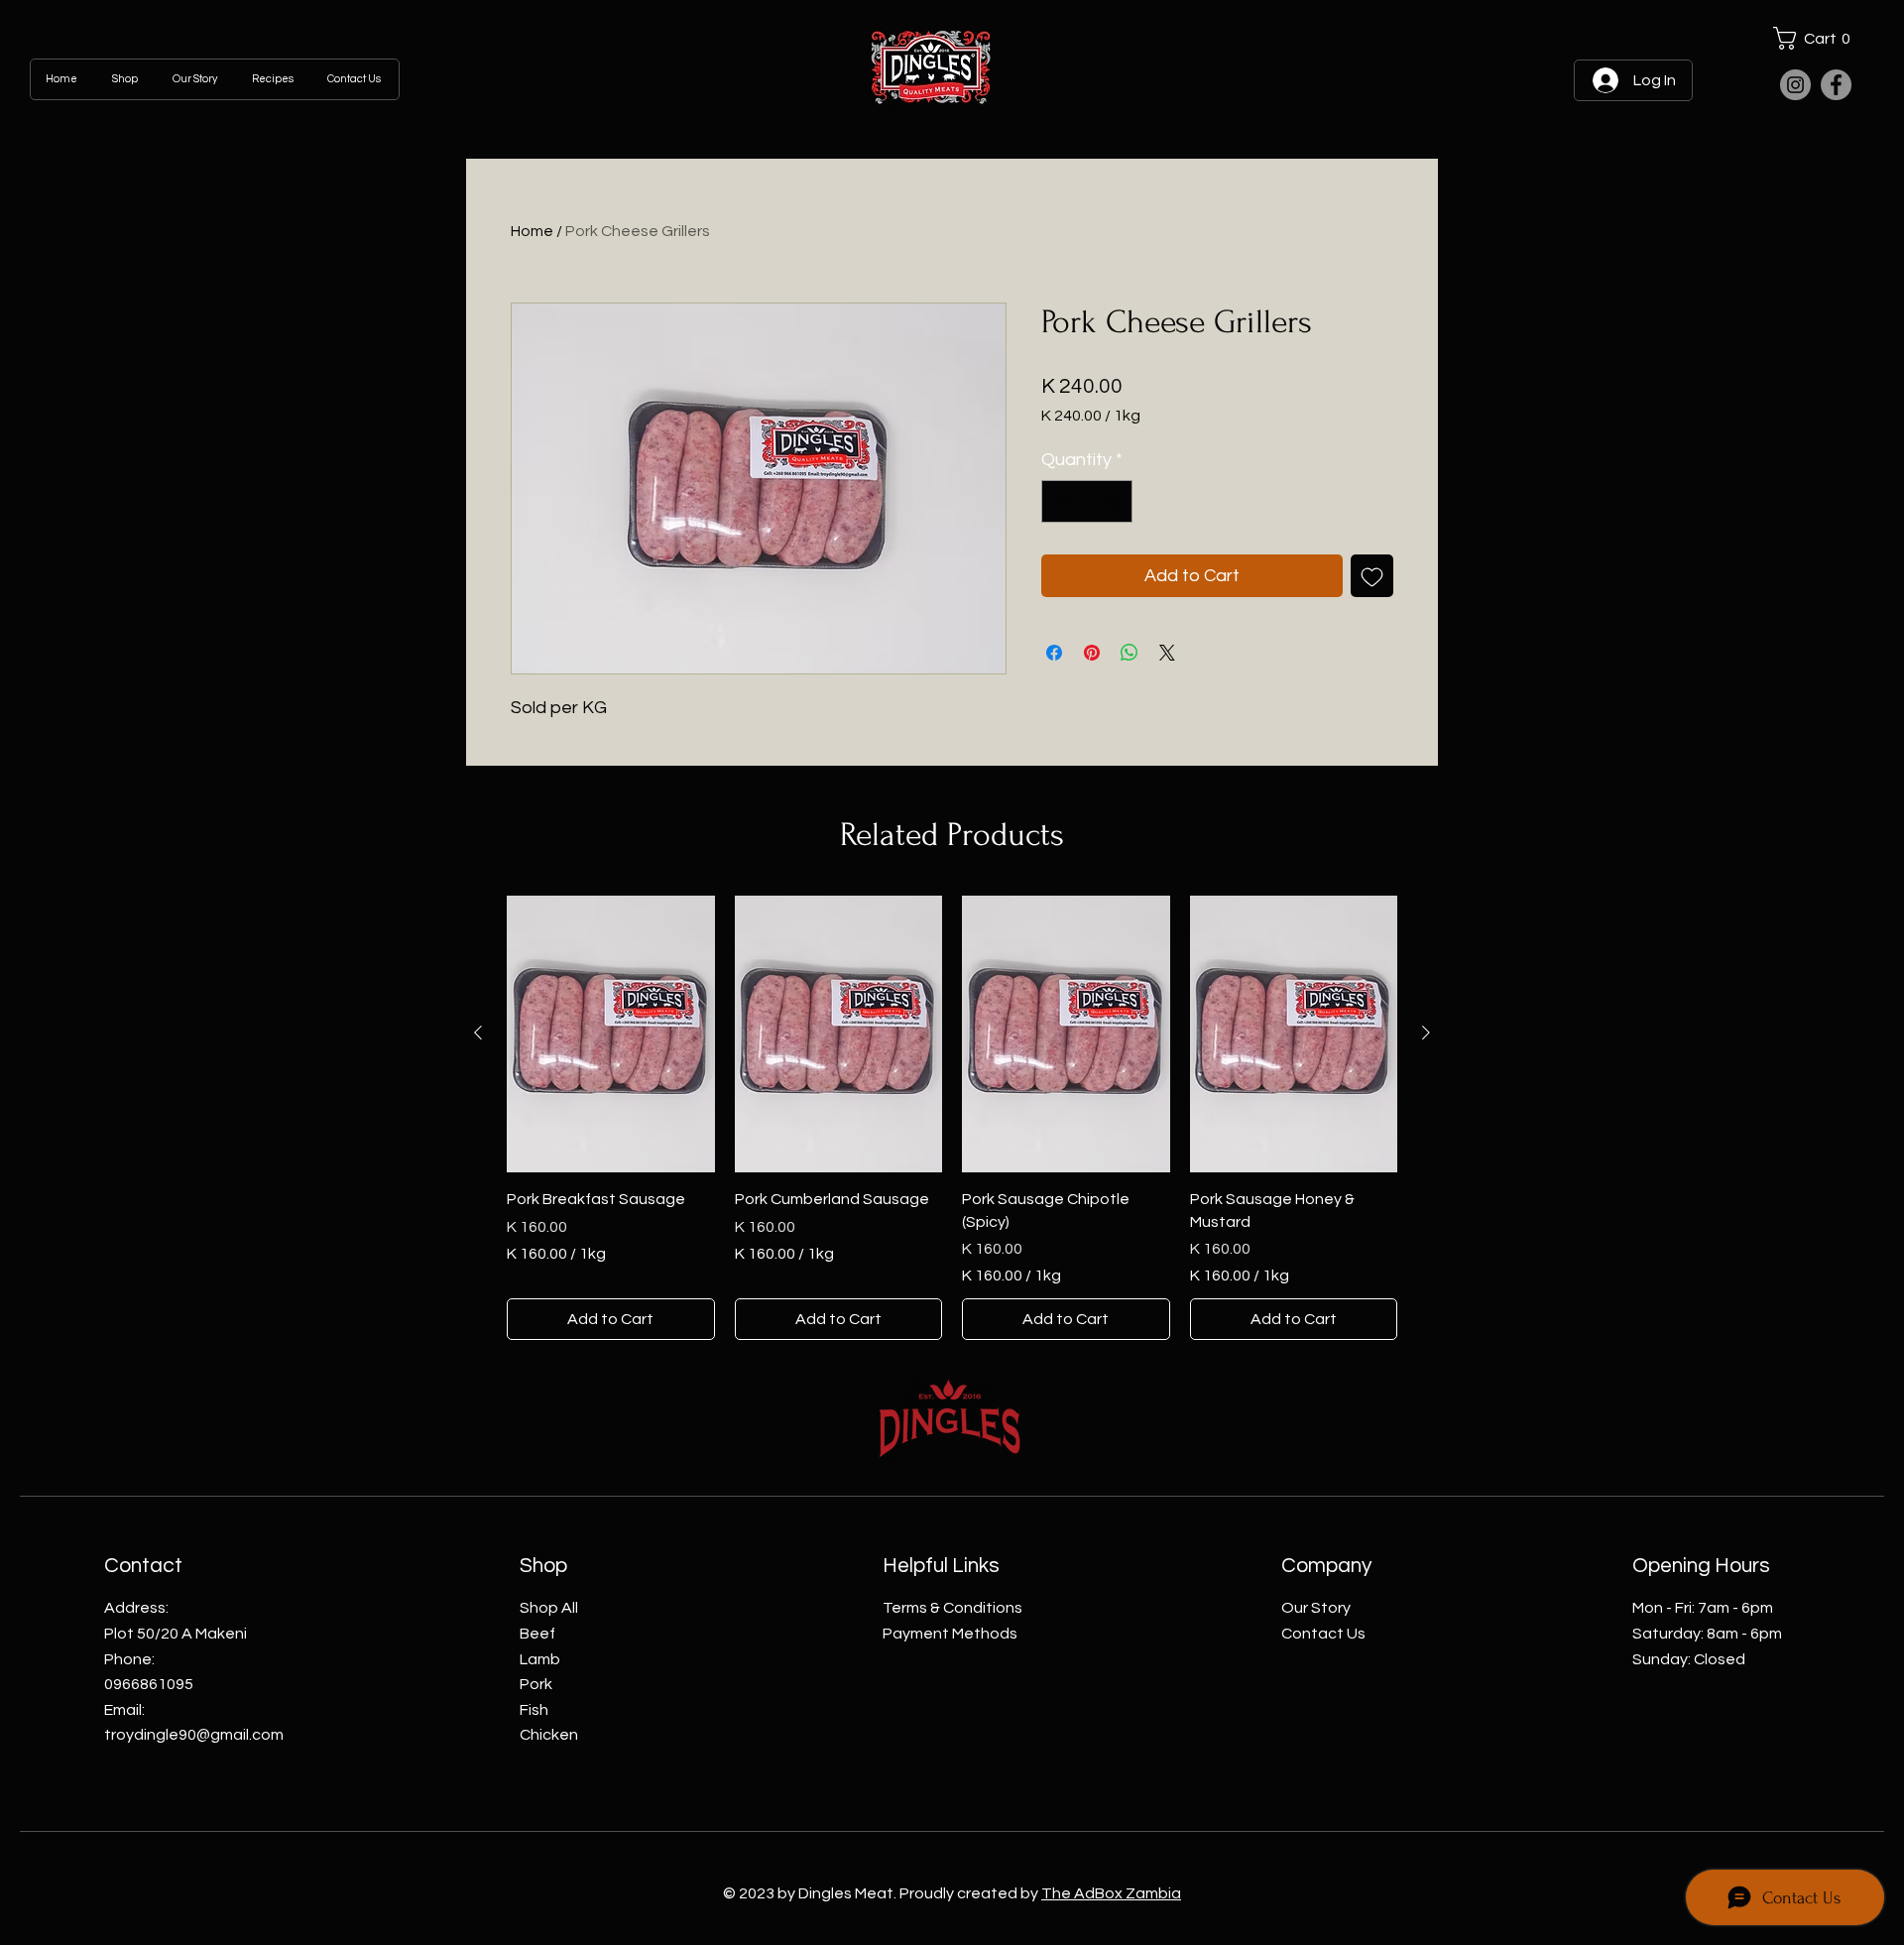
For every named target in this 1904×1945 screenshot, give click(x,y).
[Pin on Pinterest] (1092, 653)
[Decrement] (1060, 501)
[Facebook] (1836, 85)
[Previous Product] (478, 1033)
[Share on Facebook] (1054, 653)
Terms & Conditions (952, 1608)
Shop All (549, 1608)
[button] (1816, 38)
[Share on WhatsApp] (1130, 653)
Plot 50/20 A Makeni (176, 1634)
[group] (952, 1118)
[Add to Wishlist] (1372, 576)
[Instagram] (1795, 85)
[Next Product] (1426, 1033)
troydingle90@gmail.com (194, 1735)
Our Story (1316, 1608)
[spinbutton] (1087, 501)
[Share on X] (1167, 653)
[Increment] (1114, 501)
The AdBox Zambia (1111, 1893)
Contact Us (1323, 1634)
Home (532, 231)
